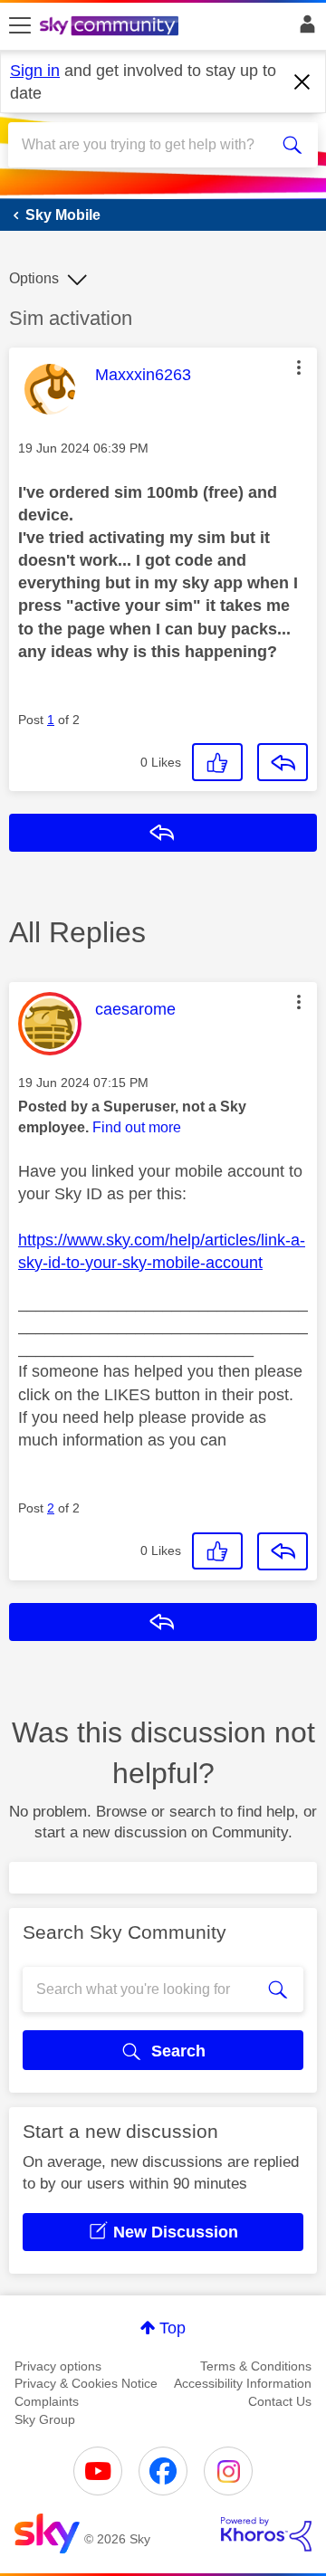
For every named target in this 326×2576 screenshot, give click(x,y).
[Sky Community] (111, 27)
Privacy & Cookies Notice (86, 2383)
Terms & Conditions (256, 2366)
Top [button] (173, 2328)
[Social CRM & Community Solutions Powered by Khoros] (266, 2534)
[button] (299, 367)
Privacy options (58, 2366)
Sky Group (45, 2419)
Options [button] (34, 278)
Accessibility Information (243, 2383)
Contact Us (280, 2401)
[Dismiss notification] (302, 82)
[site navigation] (20, 26)
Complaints (47, 2401)
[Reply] (283, 762)
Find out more (137, 1127)
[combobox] (148, 145)
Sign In (304, 29)
